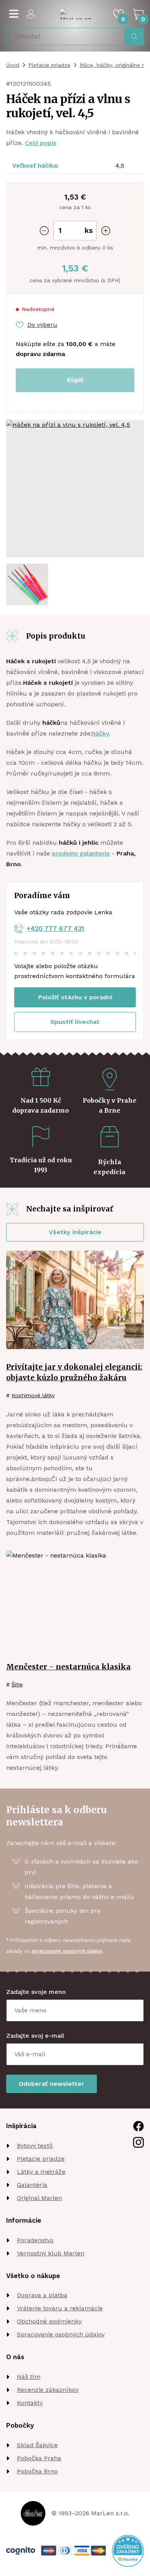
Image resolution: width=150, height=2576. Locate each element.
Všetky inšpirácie (75, 1232)
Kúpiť (75, 380)
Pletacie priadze (49, 65)
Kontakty (30, 2403)
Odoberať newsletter (52, 2084)
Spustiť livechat (75, 1022)
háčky (100, 733)
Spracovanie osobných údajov (61, 2334)
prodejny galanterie (81, 853)
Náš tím (29, 2377)
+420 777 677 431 (55, 929)
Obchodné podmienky (49, 2321)
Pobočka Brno (37, 2471)
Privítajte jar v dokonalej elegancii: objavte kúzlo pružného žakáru (74, 1372)
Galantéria (32, 2185)
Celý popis (41, 143)
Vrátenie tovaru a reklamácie (60, 2308)
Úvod (13, 65)
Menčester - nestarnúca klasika (68, 1667)
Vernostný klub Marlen (51, 2253)
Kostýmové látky (33, 1395)
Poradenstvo (35, 2240)
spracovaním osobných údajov (67, 1951)
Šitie (17, 1684)
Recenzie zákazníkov (48, 2390)
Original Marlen (39, 2198)
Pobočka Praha (39, 2458)
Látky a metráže (41, 2172)
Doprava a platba (42, 2295)
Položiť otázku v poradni (75, 997)
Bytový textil (35, 2146)
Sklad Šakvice (37, 2445)
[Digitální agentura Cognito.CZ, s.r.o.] (21, 2551)
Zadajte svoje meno (36, 1992)
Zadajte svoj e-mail (35, 2036)
